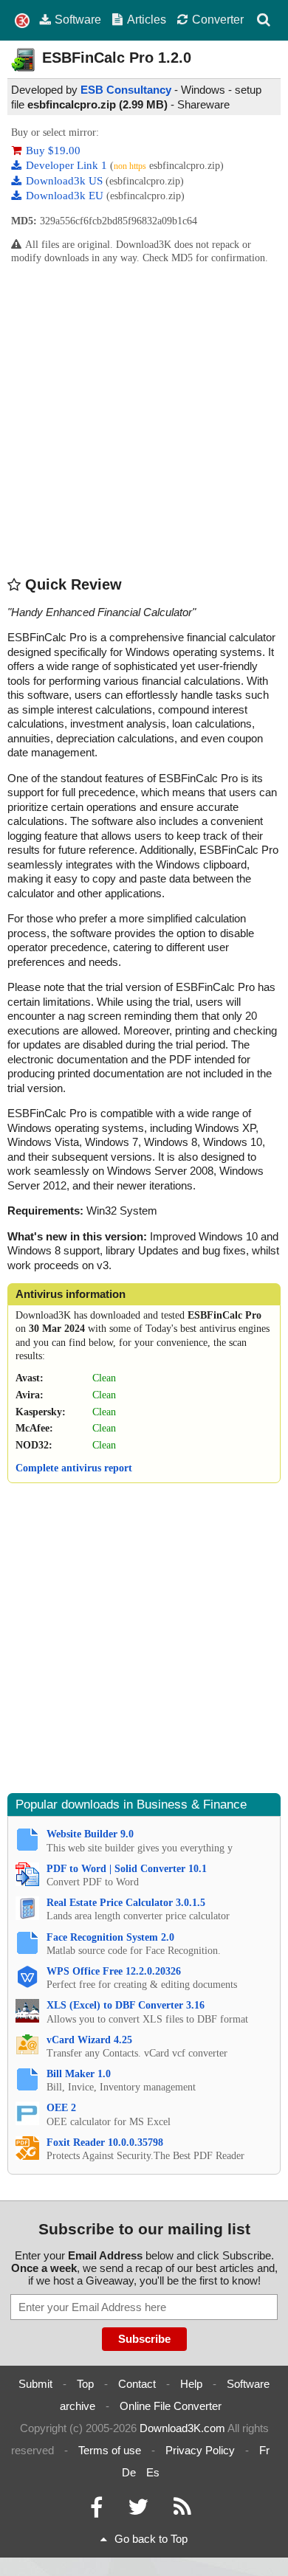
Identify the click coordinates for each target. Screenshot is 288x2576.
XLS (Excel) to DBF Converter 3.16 (126, 2005)
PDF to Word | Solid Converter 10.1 (127, 1869)
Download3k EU (66, 196)
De (129, 2472)
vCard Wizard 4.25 (89, 2040)
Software (78, 19)
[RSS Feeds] (182, 2511)
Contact (137, 2384)
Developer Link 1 (68, 165)
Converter (218, 19)
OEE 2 (61, 2108)
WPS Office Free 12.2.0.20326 (114, 1971)
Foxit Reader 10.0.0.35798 (105, 2142)
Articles (147, 19)
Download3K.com (182, 2428)
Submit (35, 2384)
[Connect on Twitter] (138, 2511)
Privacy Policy (200, 2450)
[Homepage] (22, 21)
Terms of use (110, 2450)
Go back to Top (151, 2539)
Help (191, 2384)
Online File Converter (171, 2406)
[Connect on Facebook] (96, 2511)
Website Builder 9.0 (90, 1834)
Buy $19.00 (53, 151)
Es (153, 2472)
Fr (264, 2450)
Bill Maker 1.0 (79, 2074)
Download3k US (66, 181)
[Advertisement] (144, 419)
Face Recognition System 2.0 (110, 1937)
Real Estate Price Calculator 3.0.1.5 (126, 1903)
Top (85, 2384)
